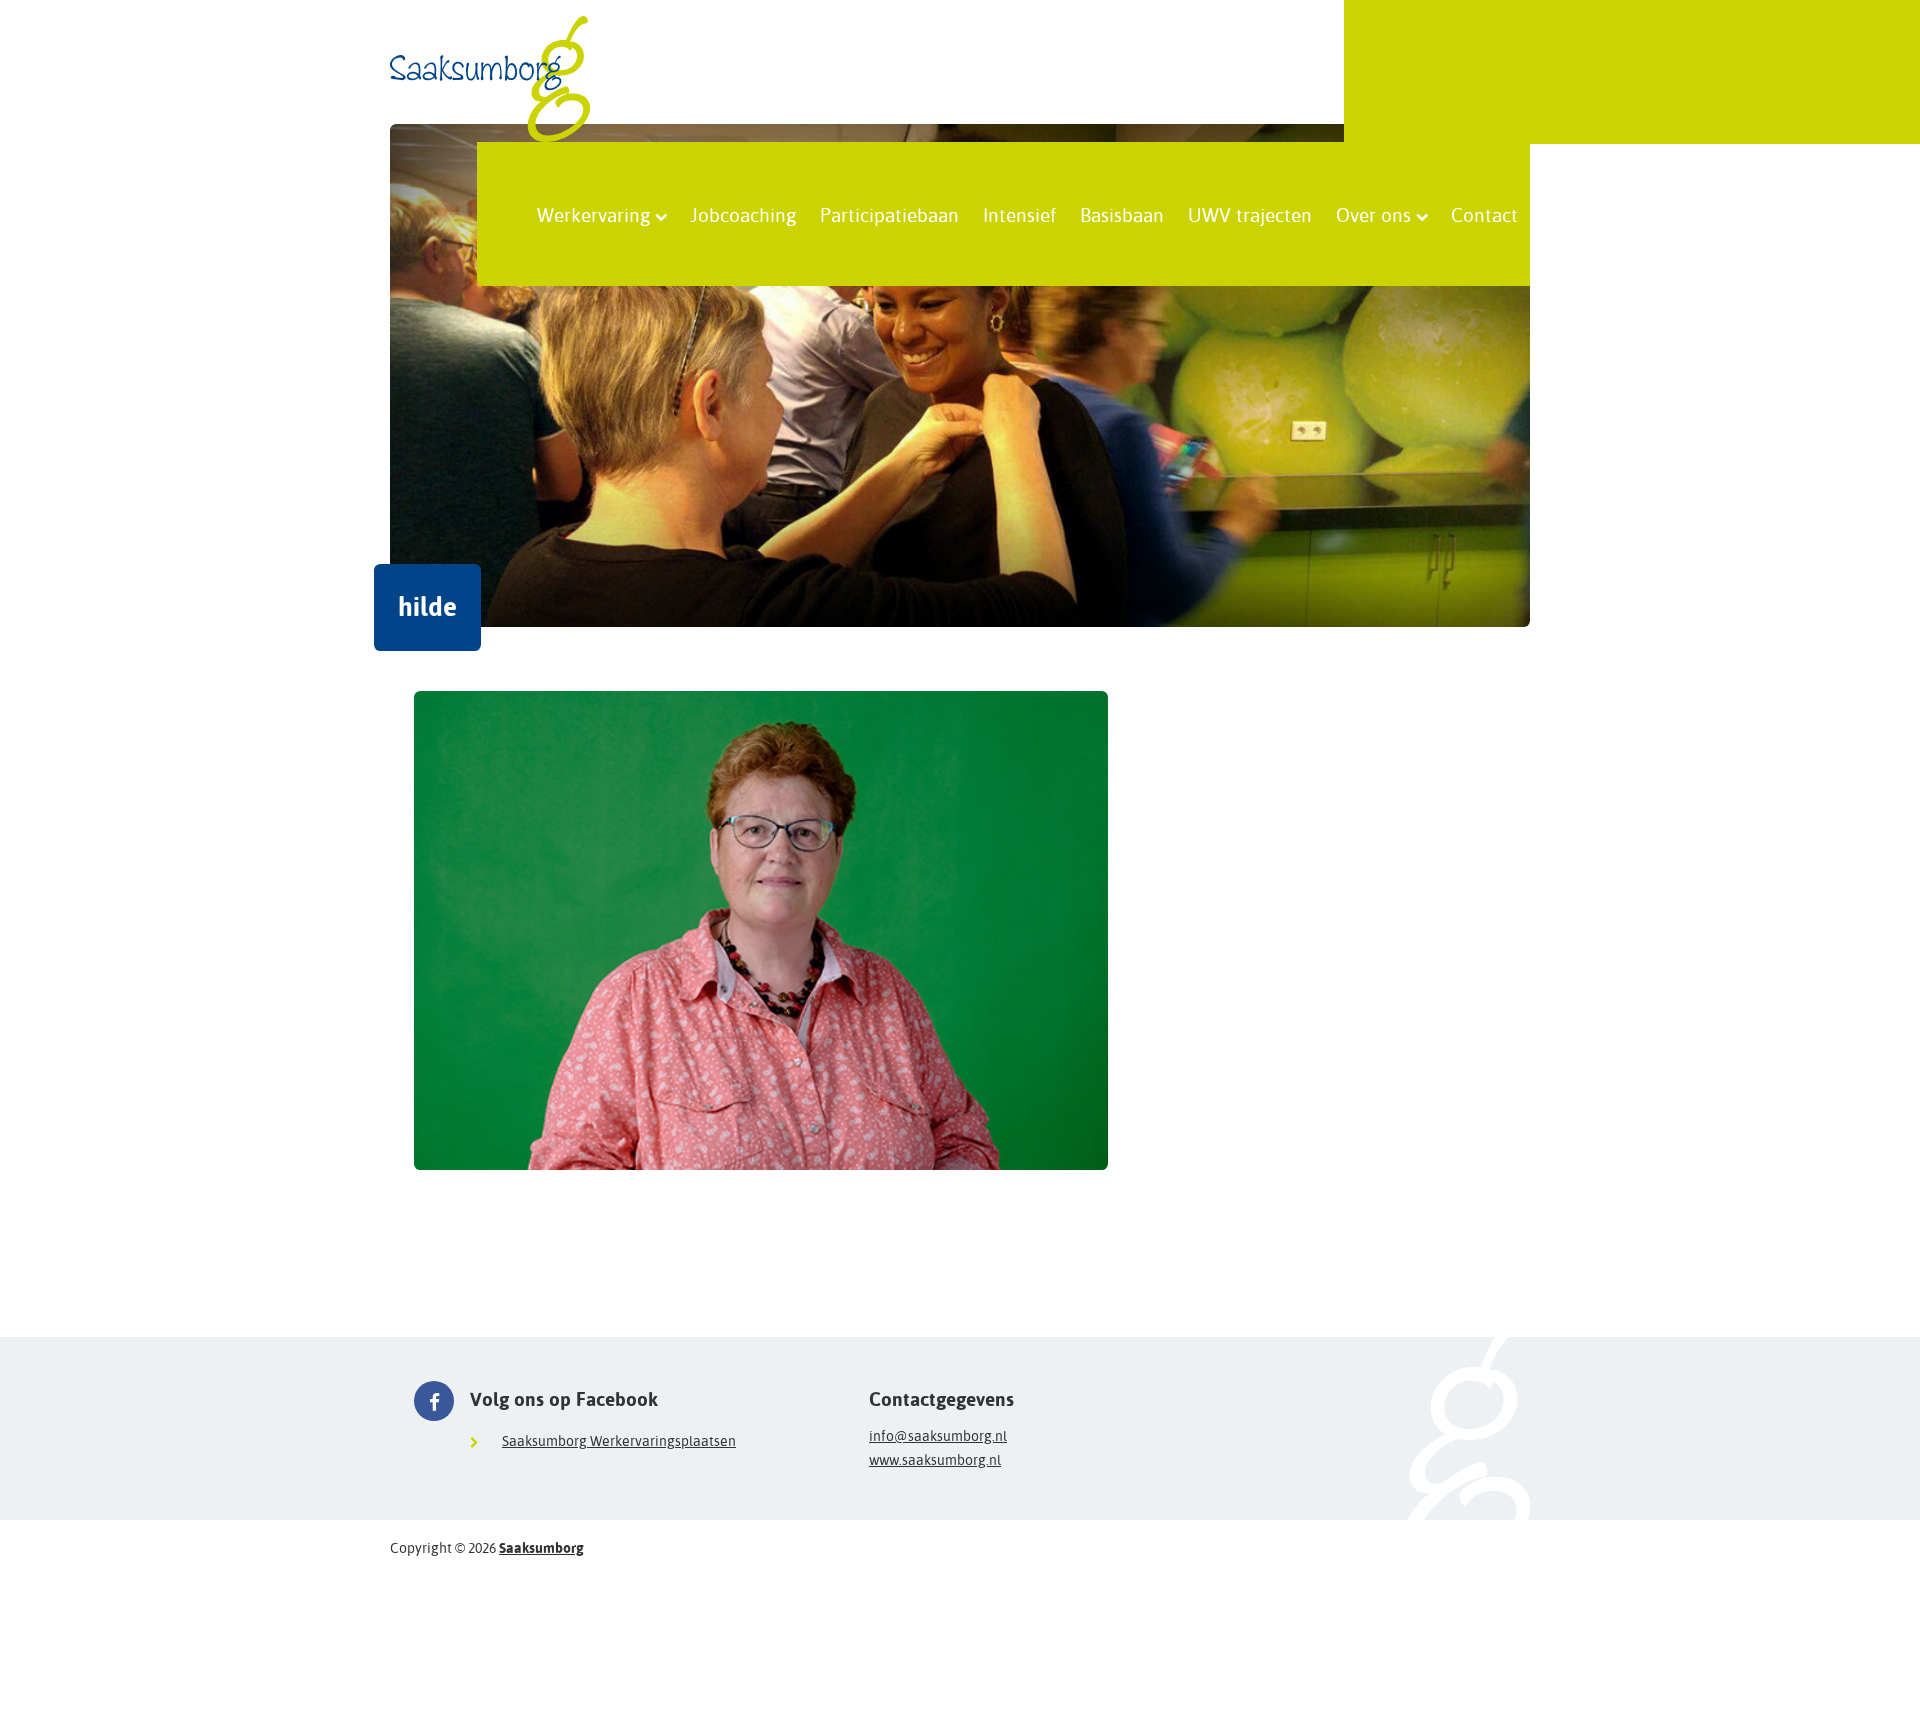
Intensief (1019, 214)
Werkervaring (593, 214)
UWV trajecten (1250, 214)
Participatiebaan (889, 214)
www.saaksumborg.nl (935, 1460)
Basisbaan (1122, 214)
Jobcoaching (743, 214)
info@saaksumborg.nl (938, 1436)
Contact (1484, 214)
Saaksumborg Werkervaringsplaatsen (619, 1441)
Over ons (1373, 214)
